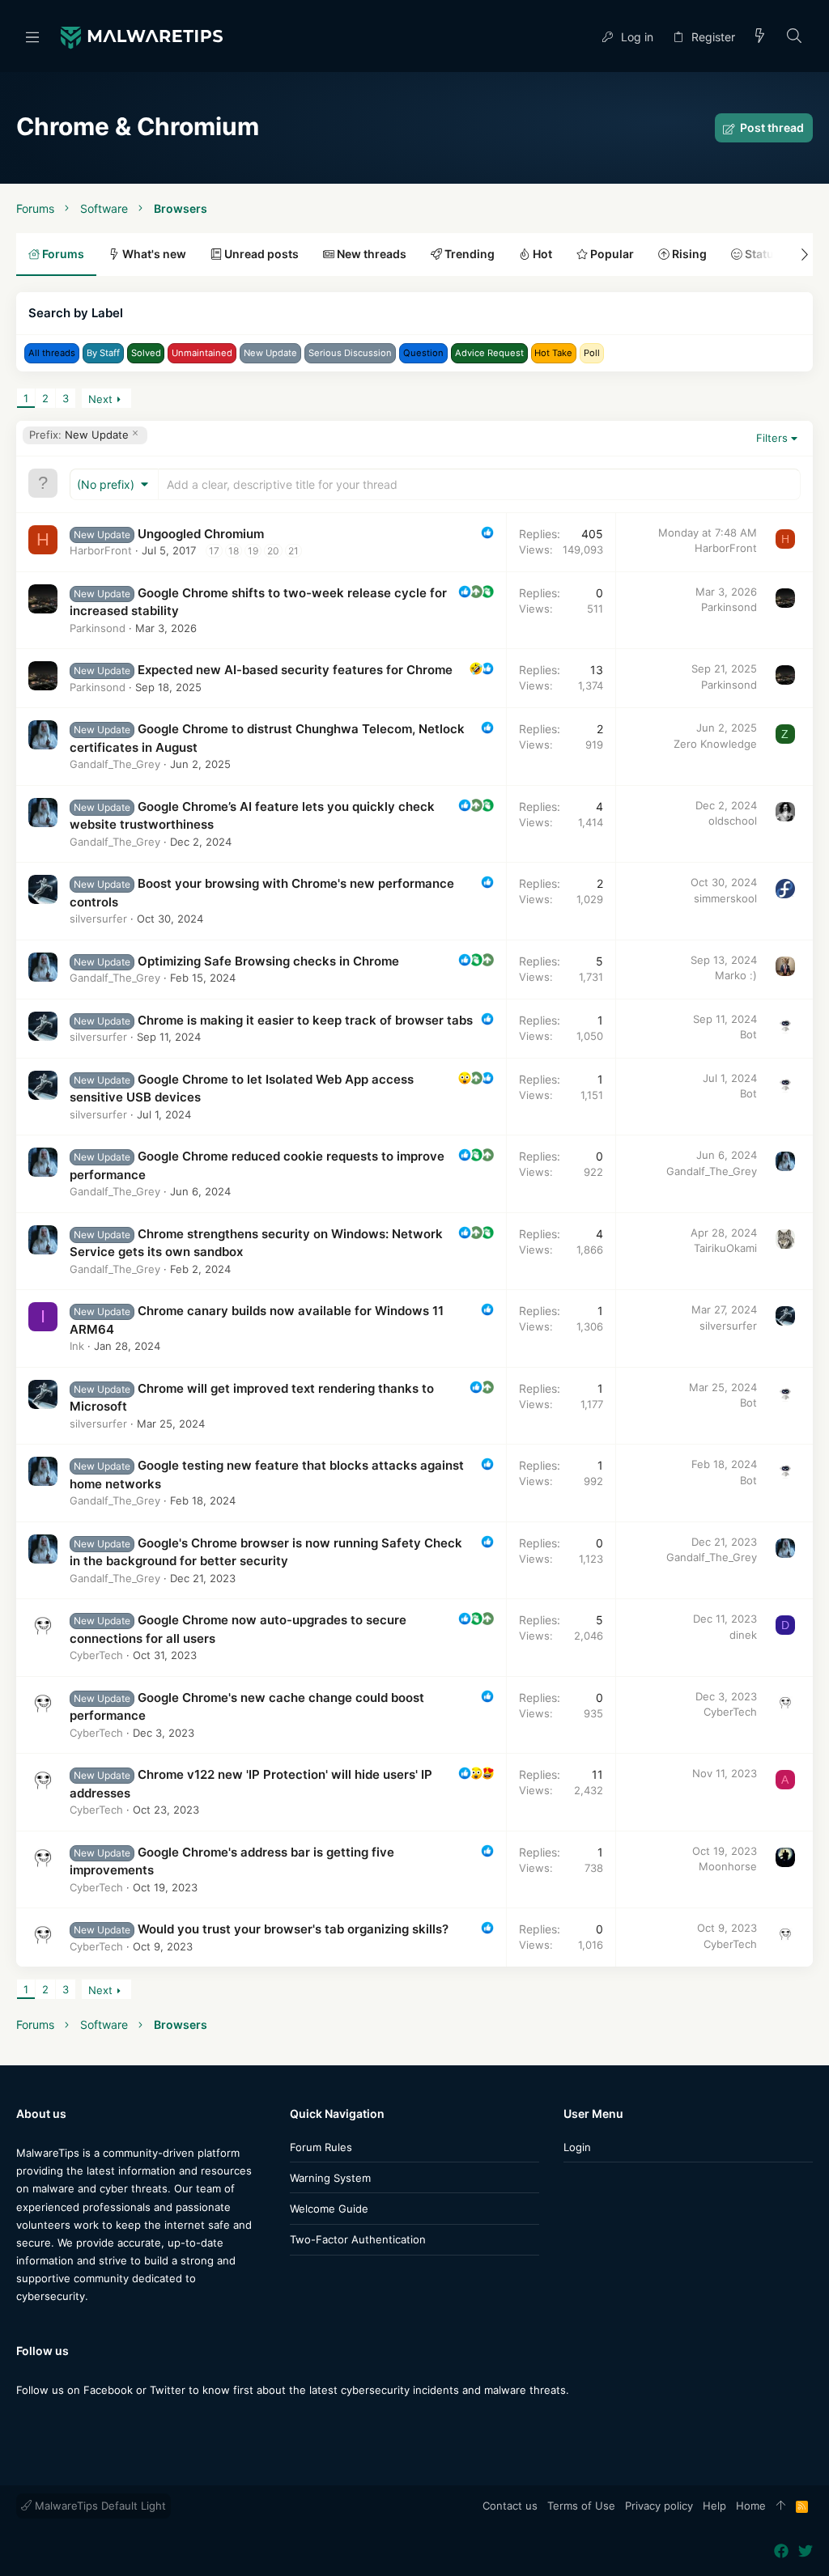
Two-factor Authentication (358, 2239)
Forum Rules (321, 2147)
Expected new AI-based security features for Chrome (295, 670)
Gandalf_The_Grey (115, 764)
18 (234, 551)
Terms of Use (581, 2506)
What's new (153, 254)
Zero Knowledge (715, 744)
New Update (79, 435)
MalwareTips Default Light (99, 2506)
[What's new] (760, 37)
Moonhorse (728, 1866)
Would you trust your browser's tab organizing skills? (293, 1929)
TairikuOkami (725, 1248)
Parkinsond (98, 628)
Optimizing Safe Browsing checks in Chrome (268, 961)
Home (751, 2506)
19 (253, 551)
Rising (688, 254)
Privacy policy (659, 2506)
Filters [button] (772, 438)
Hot (541, 254)
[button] (32, 36)
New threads (370, 254)
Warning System (330, 2178)
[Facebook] (23, 2422)
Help (714, 2506)
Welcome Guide (329, 2209)
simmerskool (725, 898)
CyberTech (96, 1655)
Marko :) (736, 975)
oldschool (733, 821)
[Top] (781, 2506)
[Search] (795, 37)
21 (293, 551)
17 (214, 551)
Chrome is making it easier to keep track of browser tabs (305, 1020)
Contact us (510, 2506)
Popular (611, 254)
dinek (743, 1635)
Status (761, 254)
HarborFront (101, 550)
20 (273, 551)
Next (100, 399)
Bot (748, 1034)
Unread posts (260, 254)
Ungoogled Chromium (201, 534)
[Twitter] (48, 2422)
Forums (62, 254)
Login (577, 2147)
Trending (468, 254)
